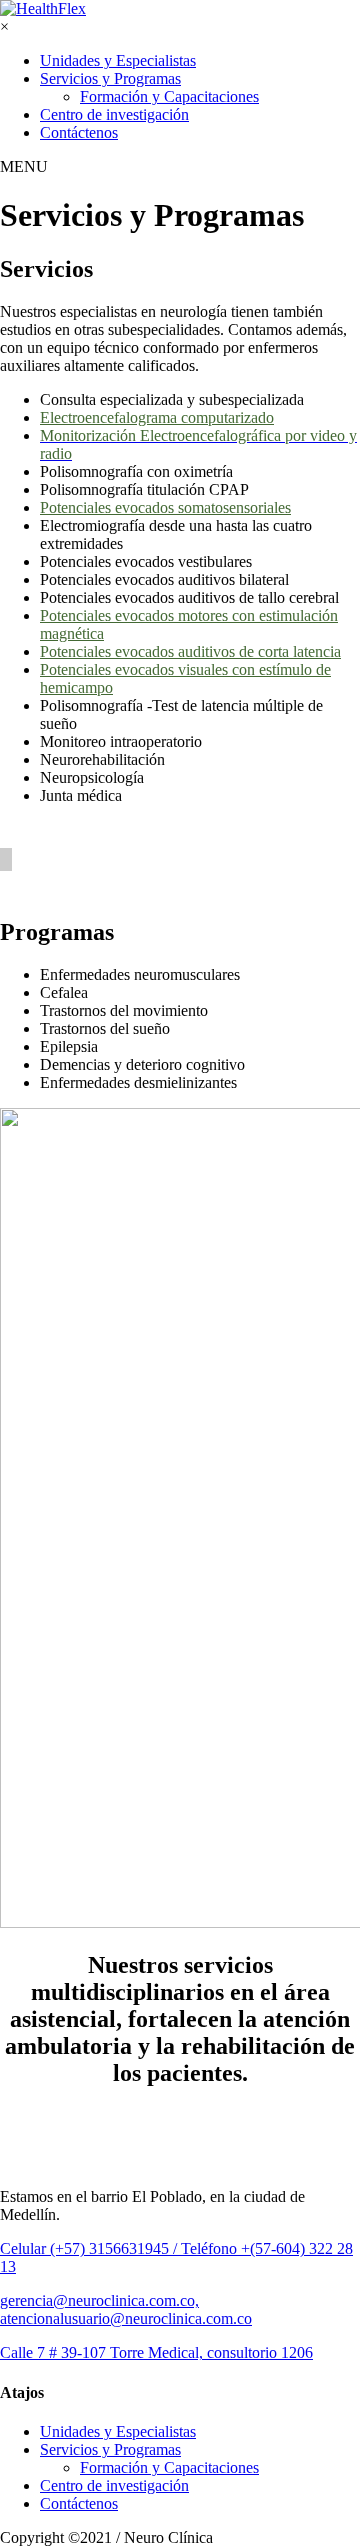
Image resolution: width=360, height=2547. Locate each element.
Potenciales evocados (165, 507)
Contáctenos (79, 132)
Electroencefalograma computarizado (157, 417)
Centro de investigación (114, 114)
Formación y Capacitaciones (169, 96)
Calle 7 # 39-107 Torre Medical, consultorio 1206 (156, 2352)
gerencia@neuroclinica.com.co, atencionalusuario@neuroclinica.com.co (126, 2309)
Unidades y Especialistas (118, 60)
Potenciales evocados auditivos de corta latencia (190, 651)
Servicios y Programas (110, 78)
